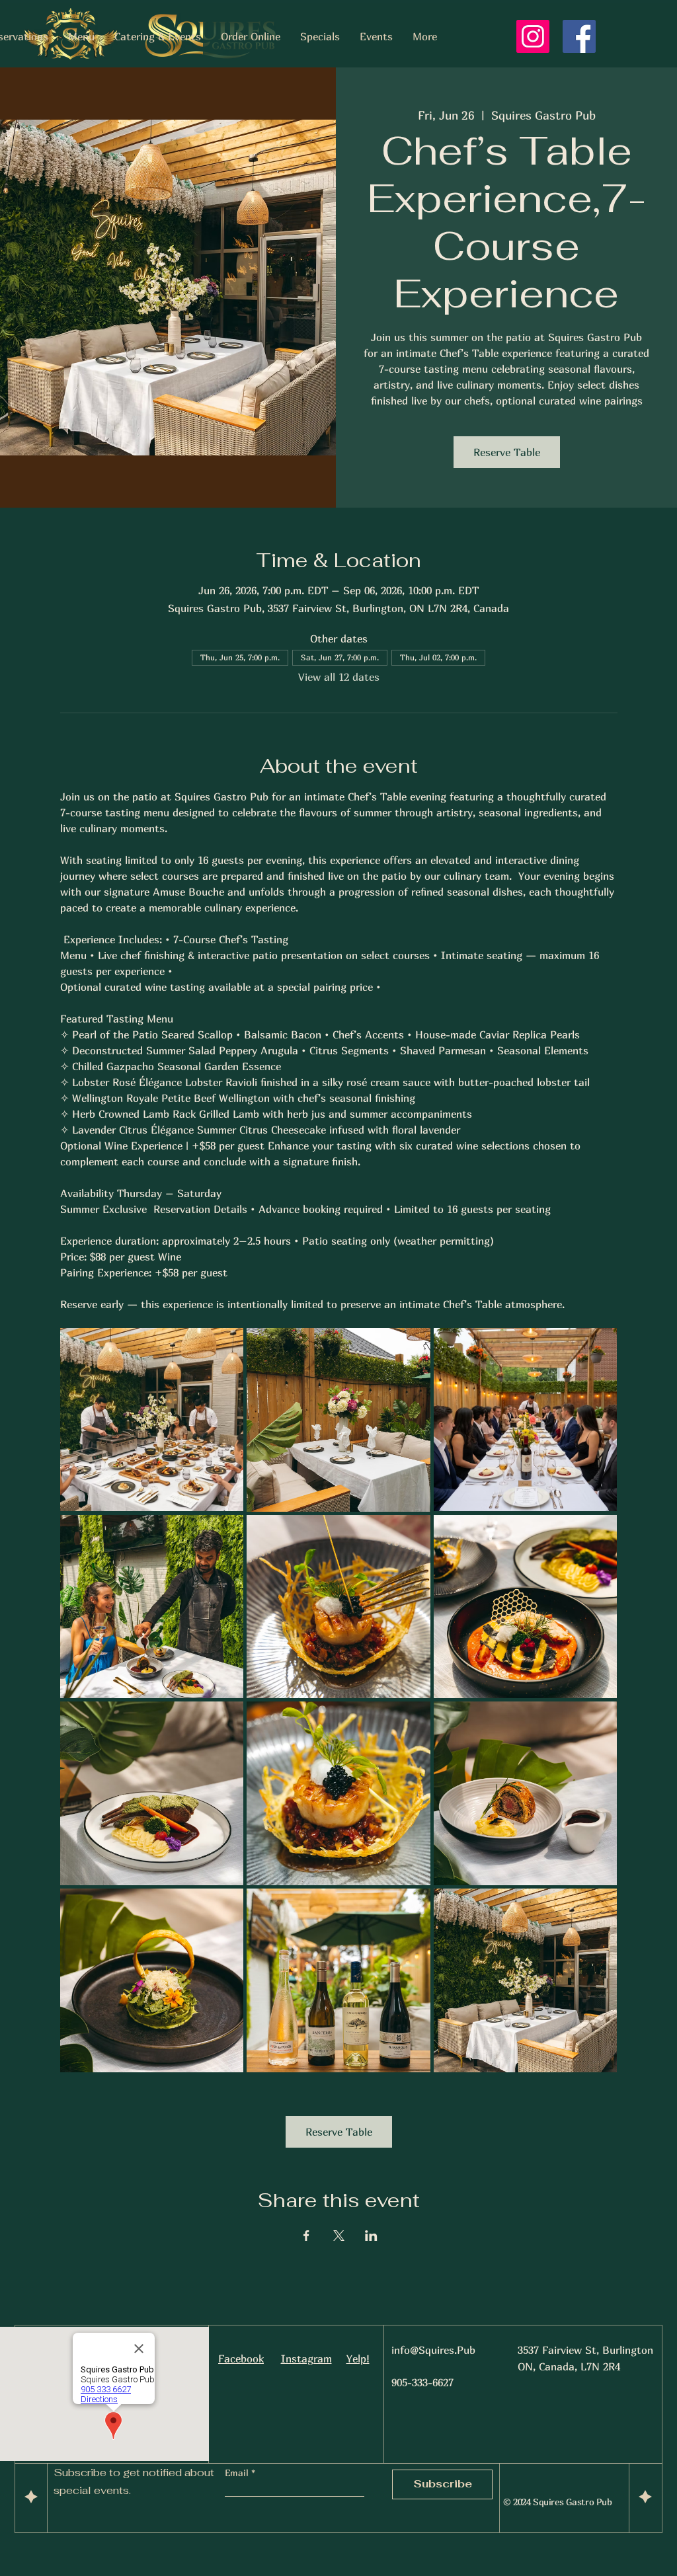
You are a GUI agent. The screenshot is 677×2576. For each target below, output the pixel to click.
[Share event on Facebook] (306, 2236)
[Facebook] (579, 36)
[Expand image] (152, 1420)
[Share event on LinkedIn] (371, 2236)
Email (238, 2473)
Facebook (241, 2359)
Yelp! (358, 2359)
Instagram (306, 2359)
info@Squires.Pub (433, 2350)
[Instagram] (533, 36)
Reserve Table (507, 452)
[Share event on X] (339, 2236)
